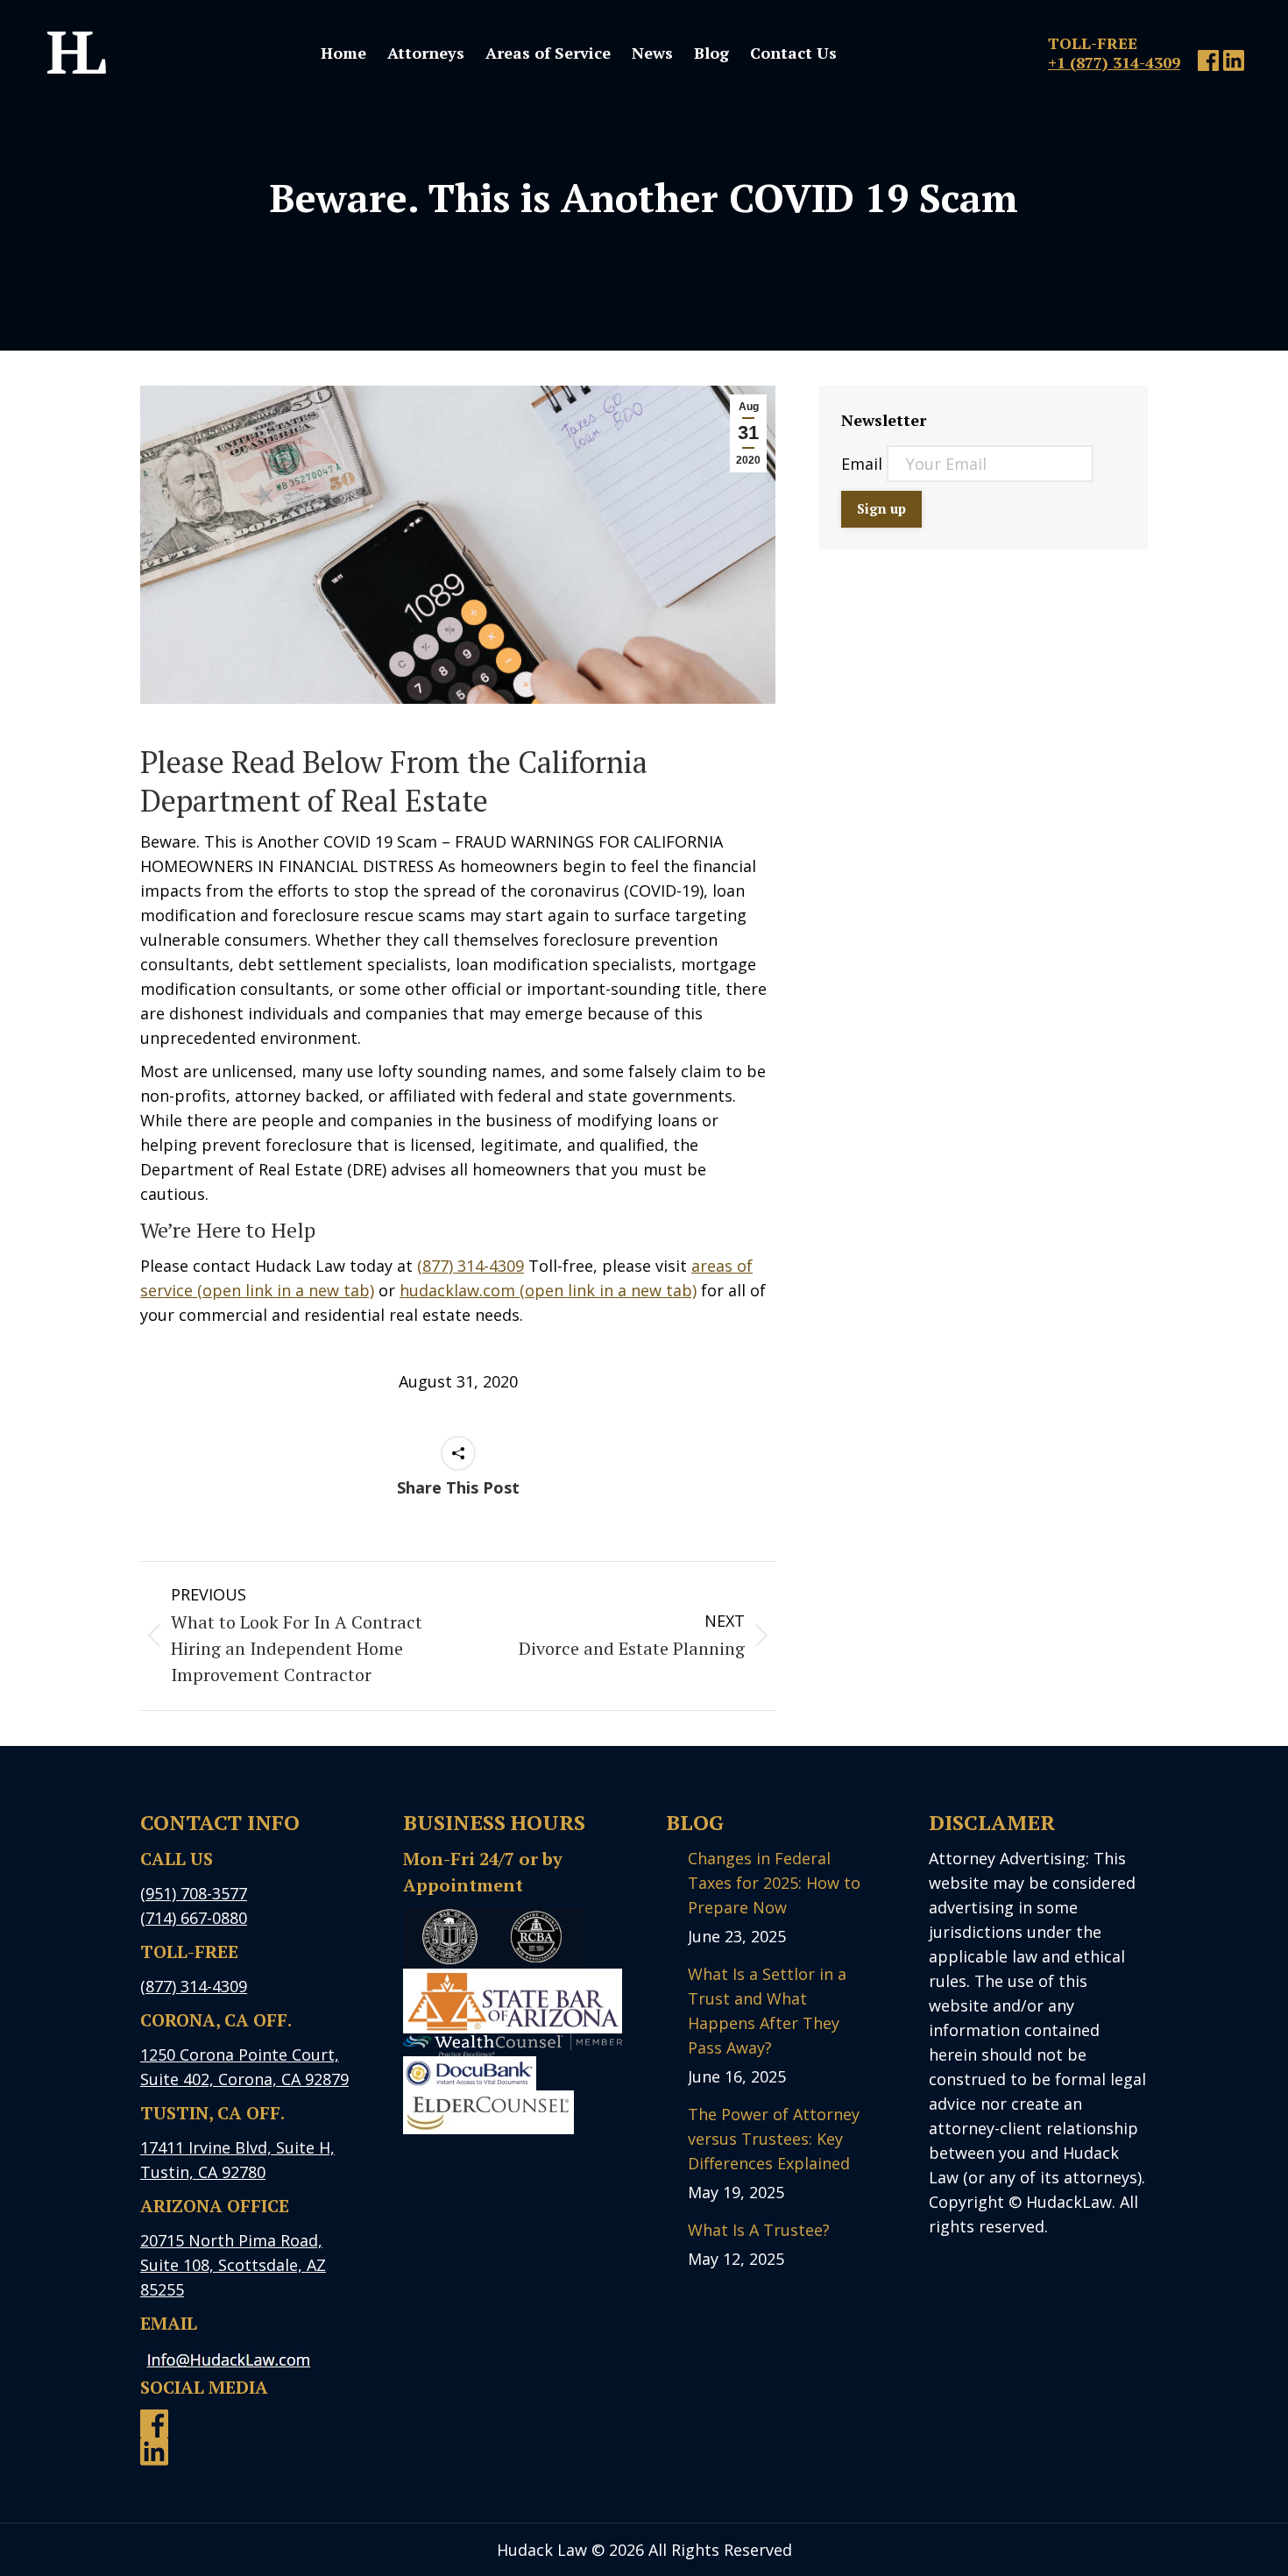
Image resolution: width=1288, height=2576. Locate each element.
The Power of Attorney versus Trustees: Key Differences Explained (774, 2139)
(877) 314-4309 (471, 1266)
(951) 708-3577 (194, 1893)
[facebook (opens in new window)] (1208, 65)
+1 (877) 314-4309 (1114, 62)
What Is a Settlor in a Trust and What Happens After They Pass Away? (767, 2011)
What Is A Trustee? (759, 2230)
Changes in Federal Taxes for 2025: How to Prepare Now (774, 1883)
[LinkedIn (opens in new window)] (1234, 65)
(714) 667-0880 (194, 1918)
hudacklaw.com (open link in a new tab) (548, 1290)
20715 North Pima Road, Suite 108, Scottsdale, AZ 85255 (233, 2265)
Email (864, 464)
